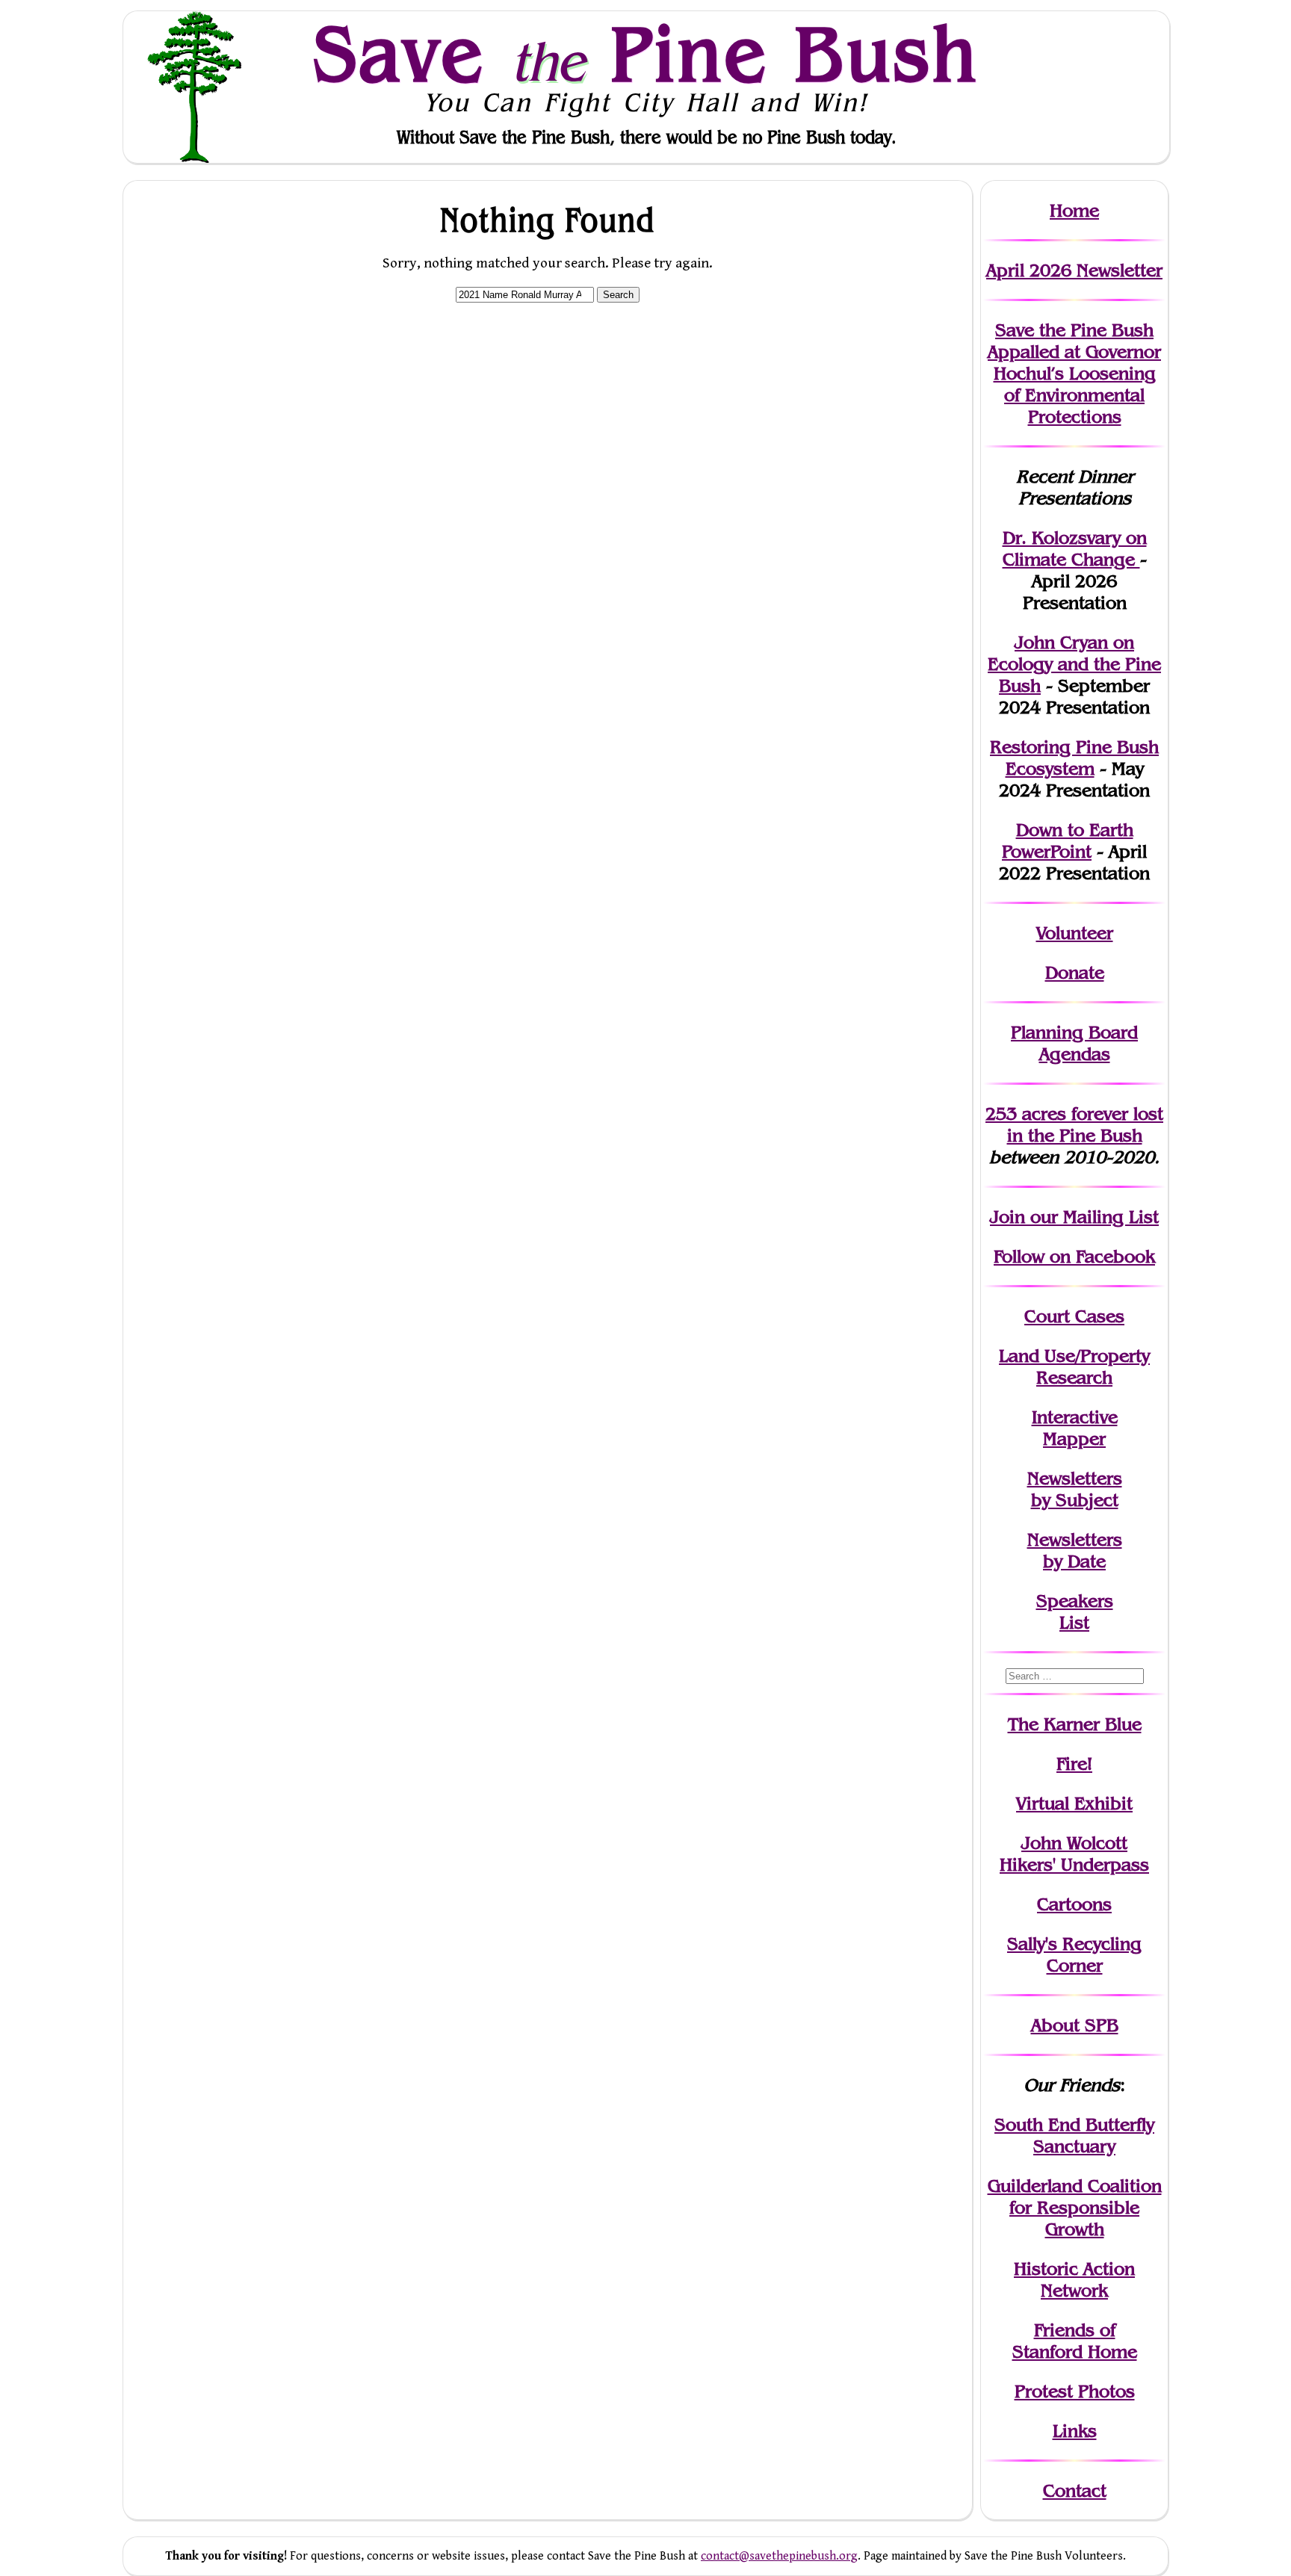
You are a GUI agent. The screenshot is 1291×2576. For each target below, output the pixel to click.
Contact (1075, 2490)
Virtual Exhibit (1074, 1803)
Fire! (1074, 1764)
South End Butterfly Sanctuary (1074, 2135)
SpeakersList (1075, 1611)
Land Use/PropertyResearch (1074, 1366)
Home (1074, 210)
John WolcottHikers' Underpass (1074, 1854)
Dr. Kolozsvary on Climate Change (1075, 548)
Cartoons (1074, 1904)
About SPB (1075, 2025)
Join (1007, 1217)
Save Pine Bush (646, 53)
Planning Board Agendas (1074, 1043)
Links (1075, 2431)
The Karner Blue (1075, 1724)
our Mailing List (1092, 1217)
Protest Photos (1075, 2391)
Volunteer (1075, 933)
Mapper (1074, 1439)
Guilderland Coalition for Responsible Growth (1075, 2207)
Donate (1075, 972)
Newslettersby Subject (1075, 1489)
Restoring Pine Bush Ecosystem (1074, 758)
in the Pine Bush (1086, 1124)
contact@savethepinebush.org (779, 2556)
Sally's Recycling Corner (1074, 1954)
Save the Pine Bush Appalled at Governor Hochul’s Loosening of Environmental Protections (1074, 373)
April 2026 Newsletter (1074, 270)
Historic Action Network (1074, 2279)
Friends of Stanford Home (1075, 2341)
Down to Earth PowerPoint (1068, 840)
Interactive (1075, 1417)
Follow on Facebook (1074, 1256)
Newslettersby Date (1075, 1550)
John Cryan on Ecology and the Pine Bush (1074, 664)
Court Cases (1074, 1316)
